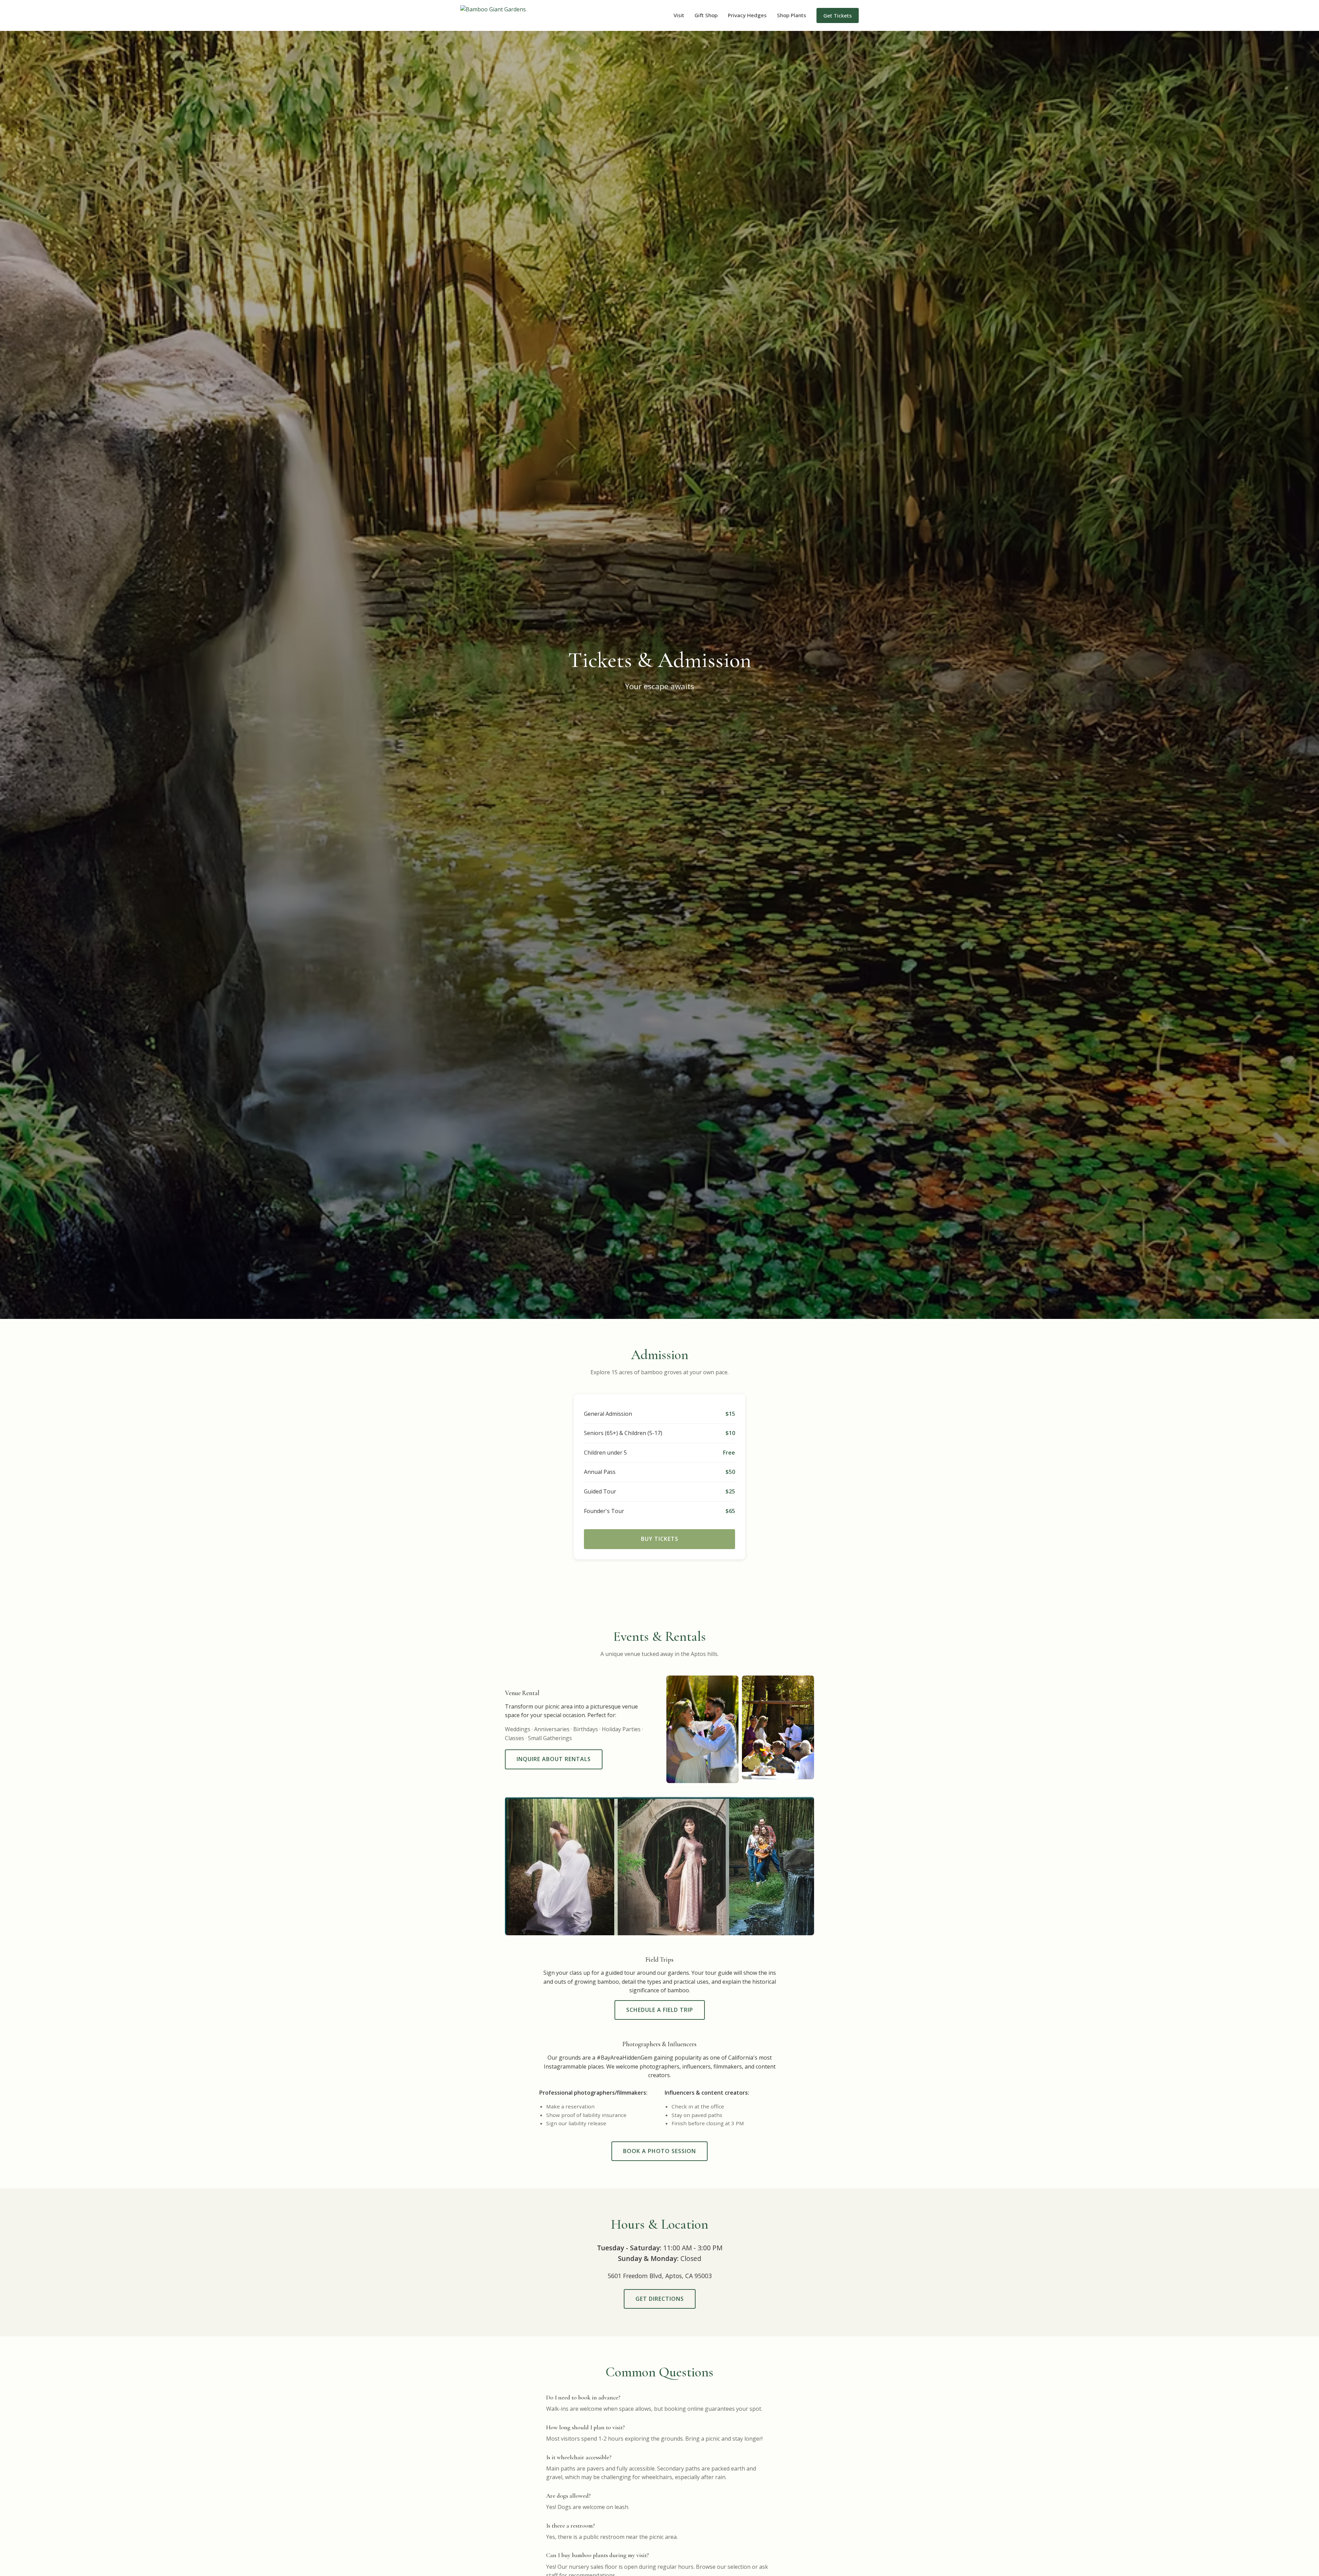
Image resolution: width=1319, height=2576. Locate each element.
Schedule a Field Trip (660, 2010)
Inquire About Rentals (554, 1759)
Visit (679, 15)
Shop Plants (792, 15)
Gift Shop (706, 15)
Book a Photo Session (659, 2151)
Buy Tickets (660, 1539)
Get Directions (660, 2299)
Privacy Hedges (747, 15)
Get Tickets (838, 15)
